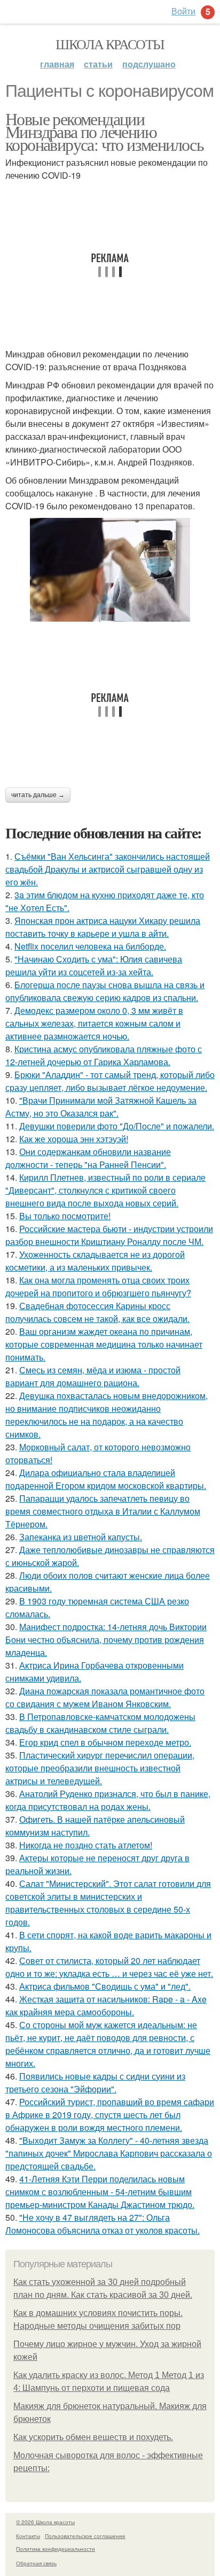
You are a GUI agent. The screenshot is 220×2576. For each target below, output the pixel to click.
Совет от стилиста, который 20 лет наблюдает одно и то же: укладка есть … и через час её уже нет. (109, 1967)
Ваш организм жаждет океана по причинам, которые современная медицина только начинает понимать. (104, 1344)
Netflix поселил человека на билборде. (90, 946)
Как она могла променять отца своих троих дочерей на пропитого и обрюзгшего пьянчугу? (98, 1286)
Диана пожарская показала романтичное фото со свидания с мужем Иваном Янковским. (105, 1697)
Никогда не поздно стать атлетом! (86, 1845)
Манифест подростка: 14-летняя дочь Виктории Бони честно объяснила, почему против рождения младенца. (106, 1639)
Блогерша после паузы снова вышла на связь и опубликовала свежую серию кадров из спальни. (105, 991)
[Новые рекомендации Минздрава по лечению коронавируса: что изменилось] (110, 570)
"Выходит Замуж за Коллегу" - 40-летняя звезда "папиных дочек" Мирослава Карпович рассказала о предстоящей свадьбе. (109, 2153)
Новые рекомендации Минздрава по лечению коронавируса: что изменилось (104, 131)
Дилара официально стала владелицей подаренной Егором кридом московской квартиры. (106, 1479)
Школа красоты (110, 44)
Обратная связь (36, 2563)
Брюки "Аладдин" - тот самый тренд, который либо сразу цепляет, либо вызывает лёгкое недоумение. (110, 1081)
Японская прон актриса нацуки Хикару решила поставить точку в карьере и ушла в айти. (103, 927)
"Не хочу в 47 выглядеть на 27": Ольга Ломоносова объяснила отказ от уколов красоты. (103, 2224)
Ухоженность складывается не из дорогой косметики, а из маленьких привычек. (95, 1261)
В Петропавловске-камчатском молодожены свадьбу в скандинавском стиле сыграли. (100, 1723)
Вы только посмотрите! (65, 1216)
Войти (183, 11)
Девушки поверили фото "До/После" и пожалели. (117, 1126)
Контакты (28, 2536)
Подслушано (149, 64)
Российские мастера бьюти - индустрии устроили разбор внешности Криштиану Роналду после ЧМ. (109, 1235)
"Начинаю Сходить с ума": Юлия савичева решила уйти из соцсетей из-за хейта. (94, 965)
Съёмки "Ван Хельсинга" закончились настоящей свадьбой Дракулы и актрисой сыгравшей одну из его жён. (108, 869)
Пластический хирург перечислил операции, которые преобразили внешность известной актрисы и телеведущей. (100, 1768)
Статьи (98, 64)
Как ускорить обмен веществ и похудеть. (93, 2437)
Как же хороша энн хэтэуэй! (74, 1139)
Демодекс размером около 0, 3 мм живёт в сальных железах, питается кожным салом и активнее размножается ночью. (94, 1023)
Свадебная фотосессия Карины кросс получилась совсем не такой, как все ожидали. (97, 1312)
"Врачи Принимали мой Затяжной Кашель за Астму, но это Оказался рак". (101, 1107)
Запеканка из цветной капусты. (81, 1537)
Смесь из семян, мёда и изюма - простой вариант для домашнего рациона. (93, 1376)
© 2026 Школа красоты (45, 2522)
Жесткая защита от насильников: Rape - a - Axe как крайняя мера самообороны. (106, 2005)
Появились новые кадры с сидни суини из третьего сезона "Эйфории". (95, 2082)
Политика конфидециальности (56, 2549)
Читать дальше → (38, 795)
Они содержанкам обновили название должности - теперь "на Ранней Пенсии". (88, 1158)
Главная (57, 64)
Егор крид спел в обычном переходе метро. (105, 1742)
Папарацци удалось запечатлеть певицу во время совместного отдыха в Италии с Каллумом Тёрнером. (103, 1511)
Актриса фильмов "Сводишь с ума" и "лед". (105, 1986)
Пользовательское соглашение (85, 2536)
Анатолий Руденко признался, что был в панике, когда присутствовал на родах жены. (108, 1800)
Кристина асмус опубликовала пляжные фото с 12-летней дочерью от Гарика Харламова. (104, 1055)
